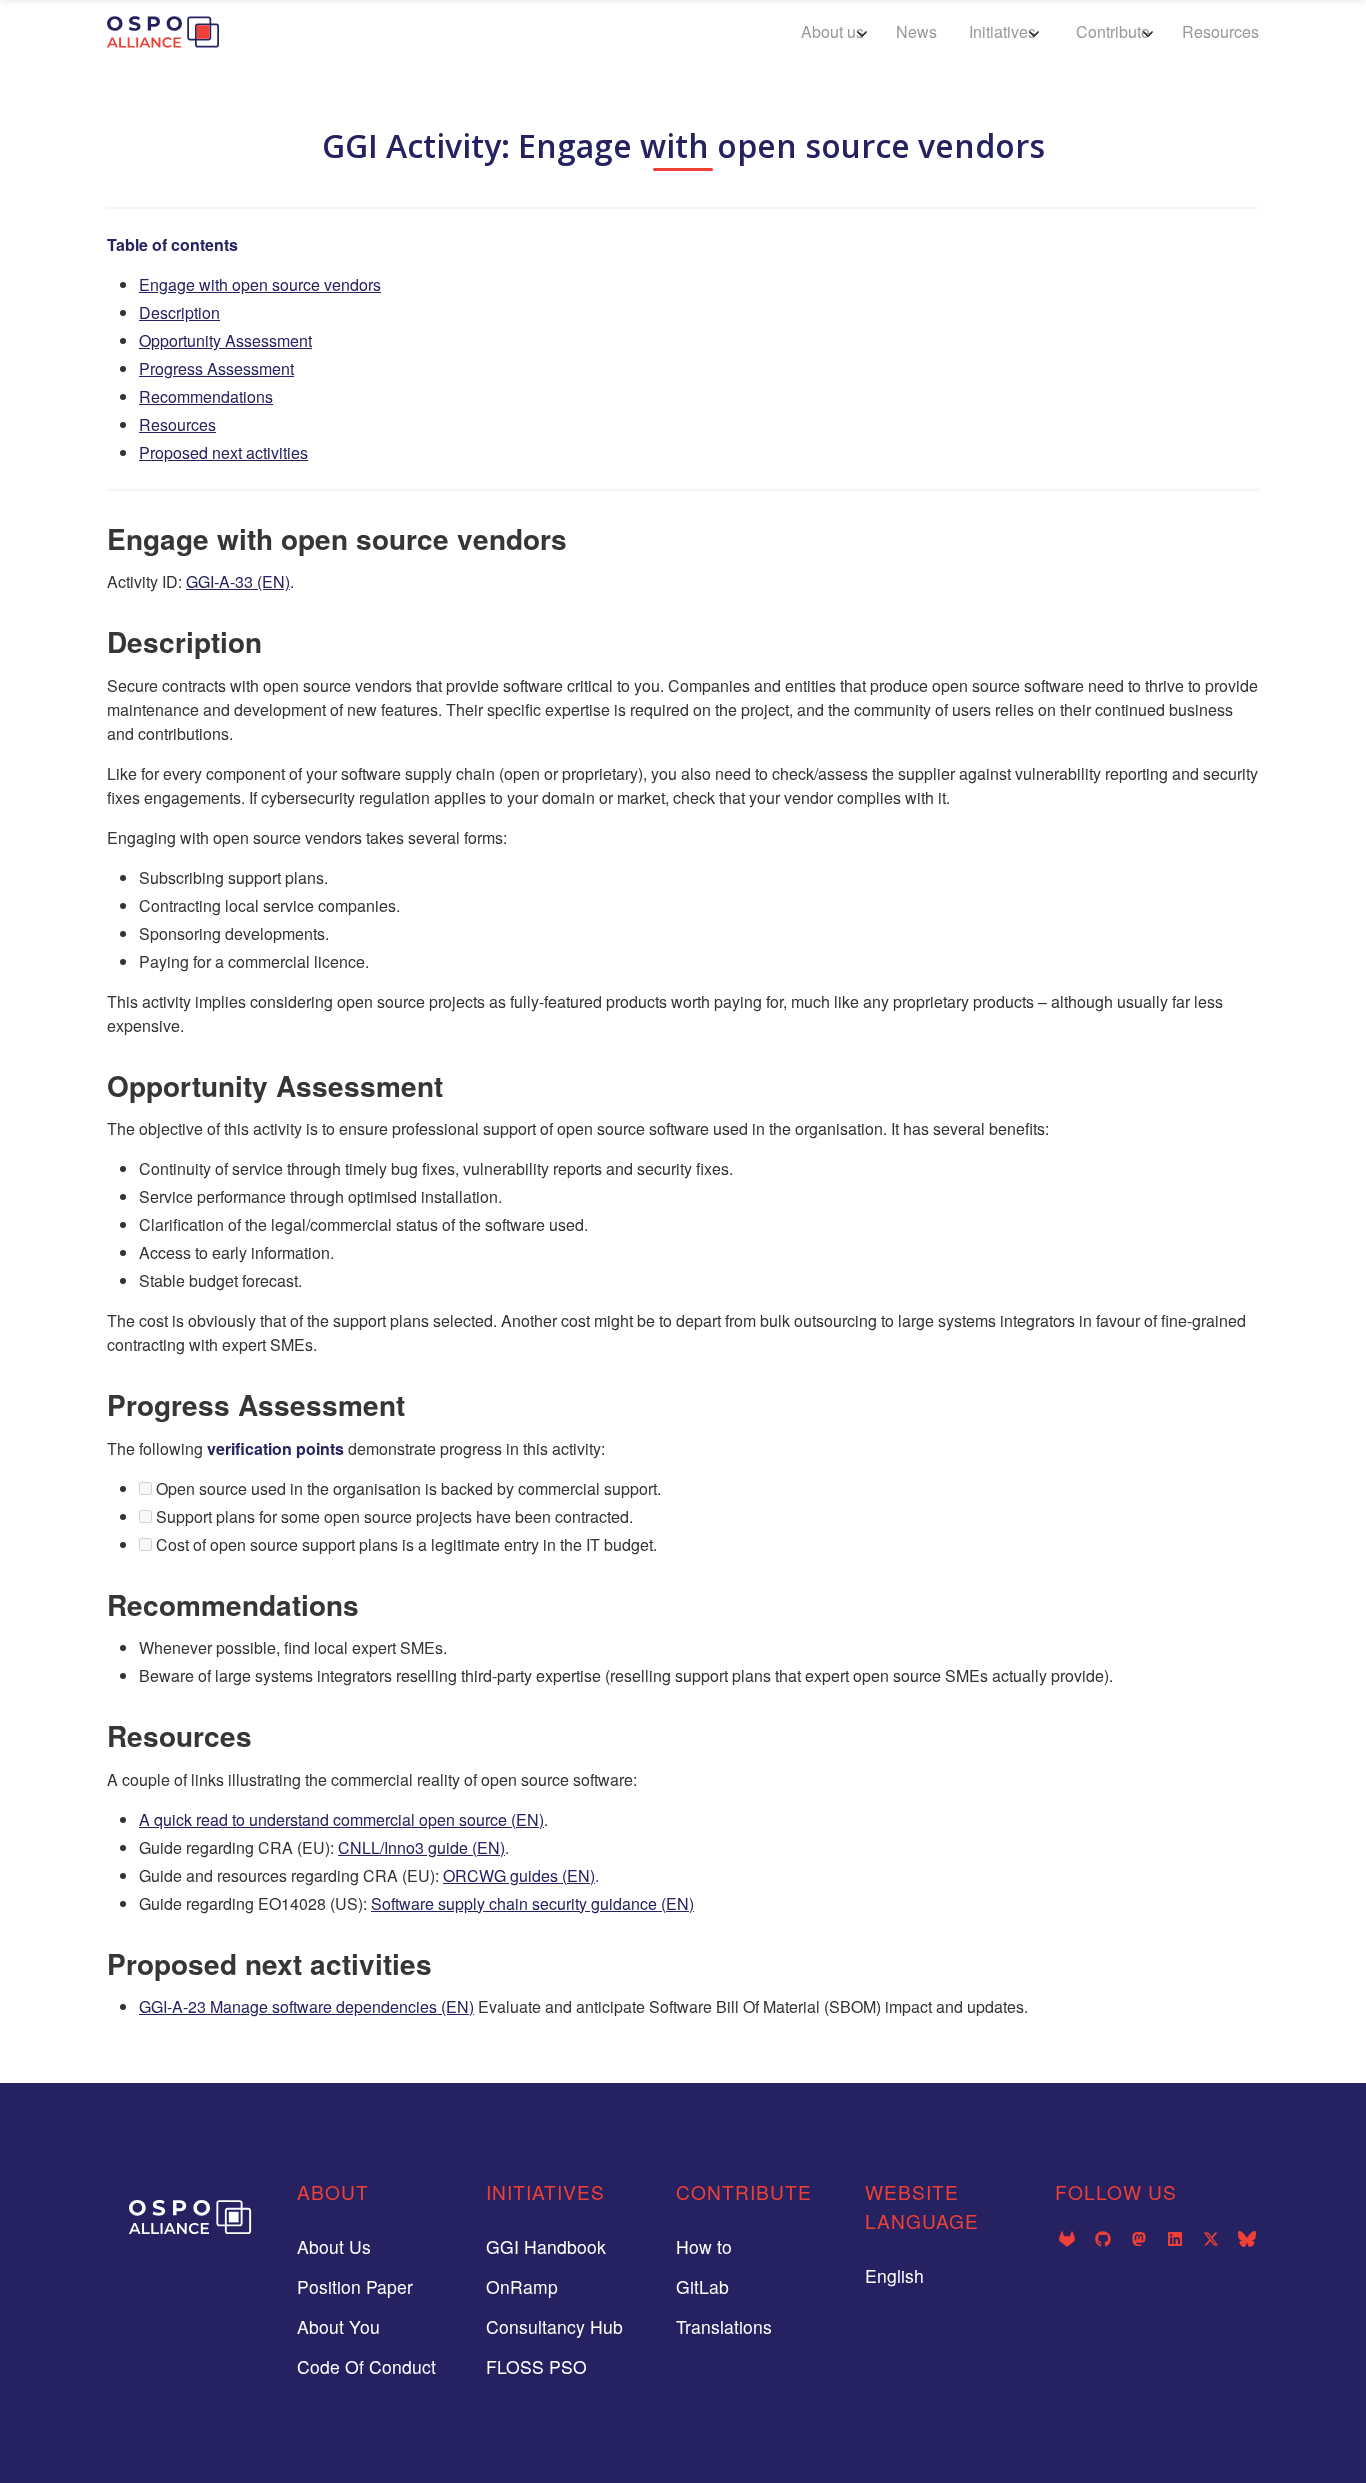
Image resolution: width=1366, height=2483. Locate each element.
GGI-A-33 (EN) (238, 581)
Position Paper (355, 2286)
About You (338, 2326)
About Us (334, 2246)
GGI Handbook (546, 2246)
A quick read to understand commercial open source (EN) (341, 1819)
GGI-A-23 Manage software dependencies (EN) (306, 2006)
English (894, 2275)
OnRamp (522, 2286)
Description (179, 312)
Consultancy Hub (554, 2326)
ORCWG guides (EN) (519, 1875)
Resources (1220, 31)
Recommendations (206, 396)
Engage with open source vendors (260, 284)
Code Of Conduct (366, 2366)
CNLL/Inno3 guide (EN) (421, 1847)
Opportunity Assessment (225, 340)
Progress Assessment (216, 368)
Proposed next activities (223, 452)
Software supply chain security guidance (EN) (532, 1903)
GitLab (702, 2286)
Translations (724, 2326)
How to (704, 2246)
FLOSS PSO (536, 2366)
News (916, 31)
